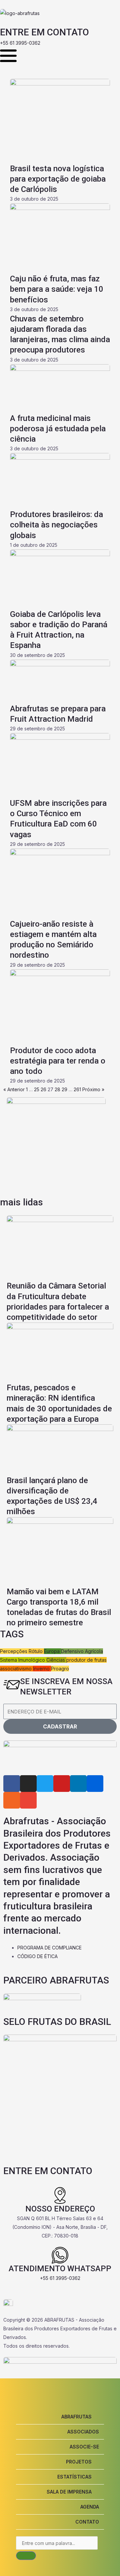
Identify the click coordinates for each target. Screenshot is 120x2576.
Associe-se (84, 2447)
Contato (87, 2522)
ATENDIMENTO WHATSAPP (60, 2269)
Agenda (90, 2507)
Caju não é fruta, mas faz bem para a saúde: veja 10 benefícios (57, 289)
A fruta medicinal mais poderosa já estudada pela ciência (58, 429)
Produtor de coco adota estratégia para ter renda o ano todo (58, 1061)
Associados (83, 2432)
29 (64, 1089)
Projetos (79, 2462)
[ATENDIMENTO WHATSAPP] (60, 2255)
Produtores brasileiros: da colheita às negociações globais (56, 525)
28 (57, 1089)
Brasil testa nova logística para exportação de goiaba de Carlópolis (58, 179)
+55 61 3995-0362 (60, 2278)
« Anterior (14, 1089)
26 (43, 1089)
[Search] (26, 2556)
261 (77, 1089)
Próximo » (93, 1089)
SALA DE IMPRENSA (69, 2492)
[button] (60, 2417)
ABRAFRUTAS (76, 2417)
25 (37, 1089)
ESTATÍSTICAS (74, 2477)
